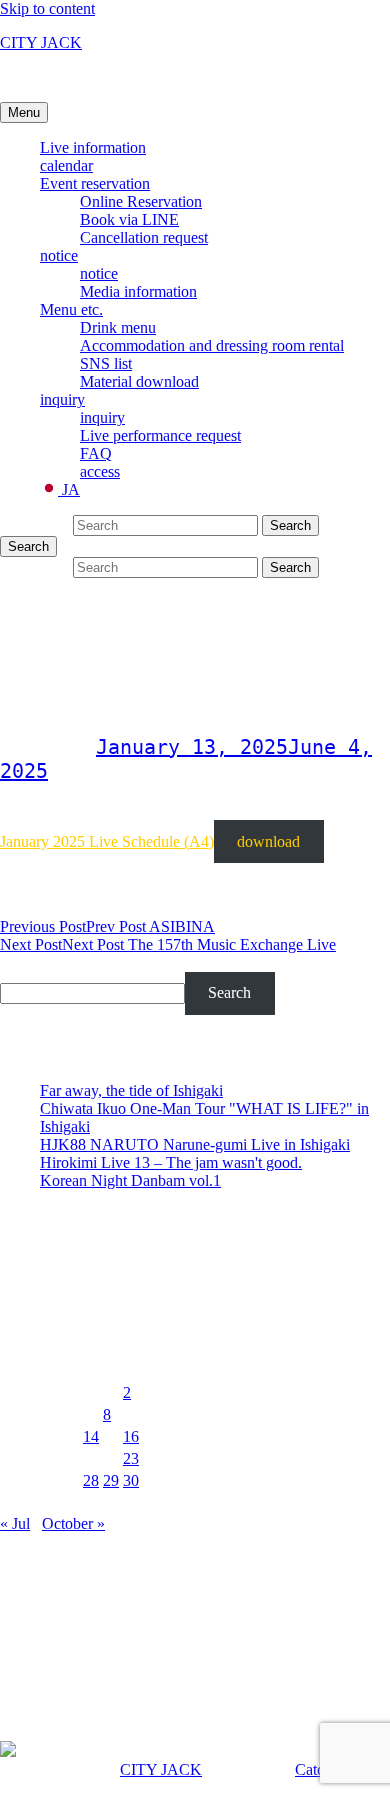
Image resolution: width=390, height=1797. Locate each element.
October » (73, 1523)
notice (59, 255)
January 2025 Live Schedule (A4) (107, 841)
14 (91, 1436)
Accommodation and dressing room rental (212, 345)
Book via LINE (129, 219)
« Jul (15, 1523)
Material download (139, 381)
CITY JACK (41, 42)
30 (131, 1480)
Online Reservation (141, 201)
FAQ (96, 453)
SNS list (106, 363)
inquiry (62, 399)
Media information (138, 291)
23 (131, 1458)
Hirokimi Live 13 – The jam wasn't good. (171, 1162)
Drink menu (118, 327)
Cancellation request (144, 237)
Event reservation (95, 183)
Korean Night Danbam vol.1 (130, 1180)
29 (111, 1480)
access (100, 471)
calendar (66, 165)
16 (131, 1436)
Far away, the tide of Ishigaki (131, 1090)
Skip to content (47, 8)
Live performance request (160, 435)
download (268, 841)
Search (23, 962)
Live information (93, 147)
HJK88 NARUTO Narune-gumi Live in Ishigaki (195, 1144)
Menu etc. (71, 309)
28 (91, 1480)
